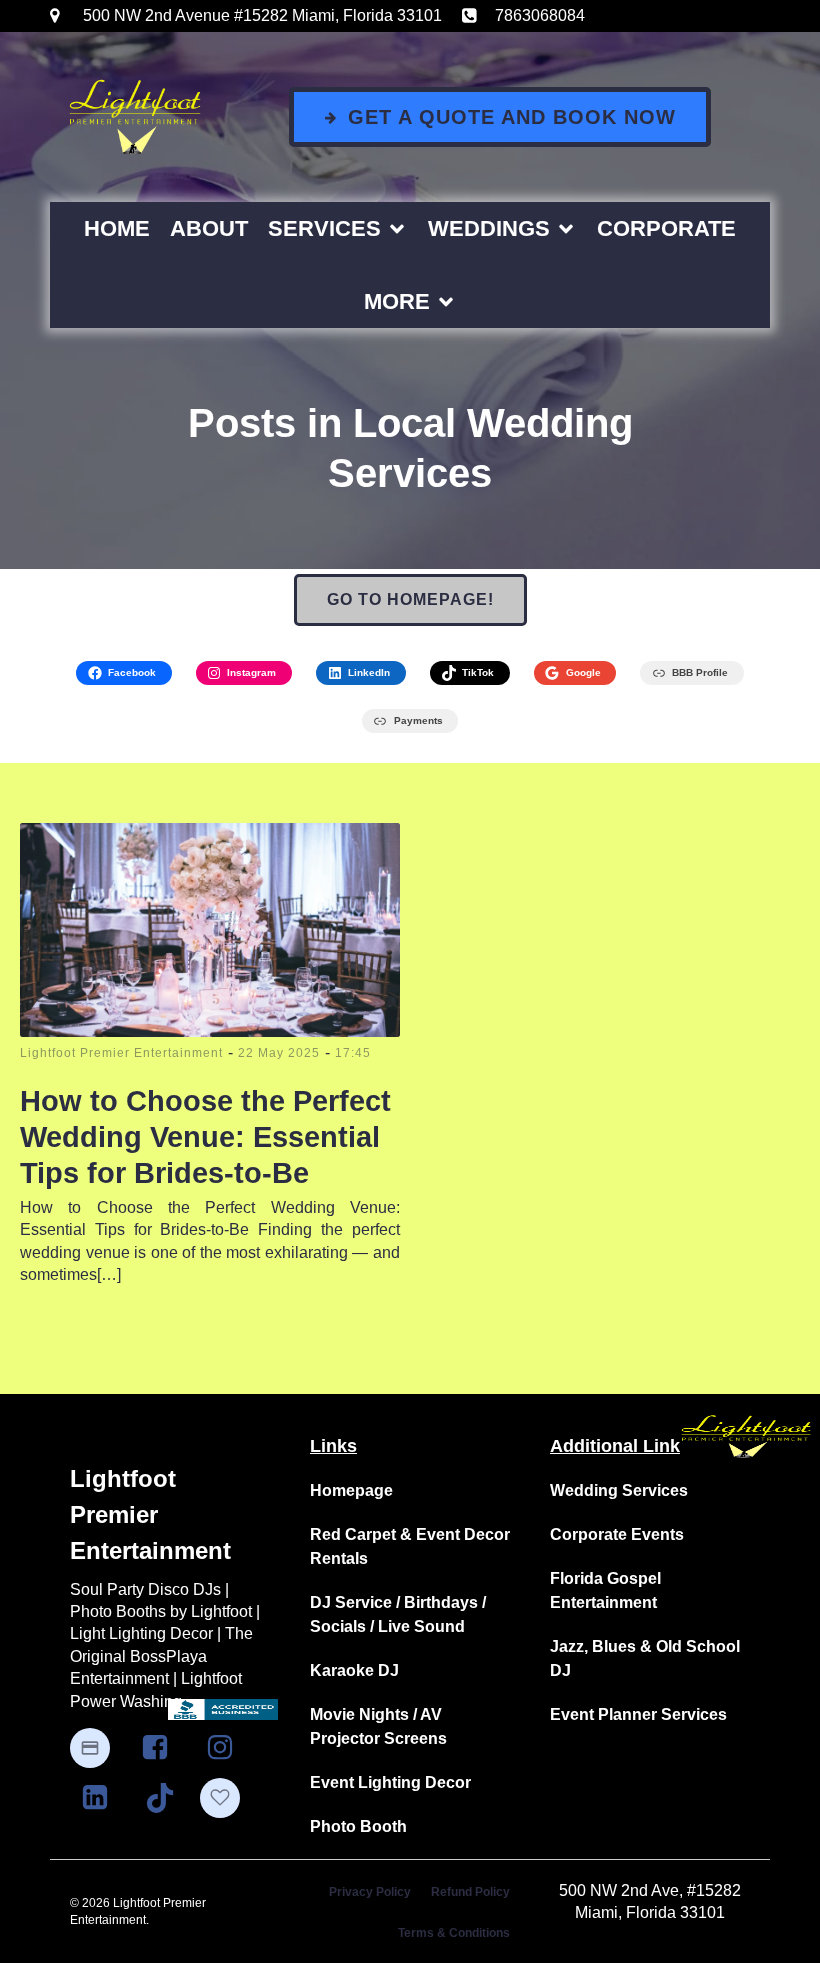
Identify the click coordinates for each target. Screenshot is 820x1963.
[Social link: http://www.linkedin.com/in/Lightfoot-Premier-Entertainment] (102, 1798)
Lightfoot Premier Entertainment (121, 1053)
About (209, 228)
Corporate (666, 228)
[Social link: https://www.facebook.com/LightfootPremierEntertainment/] (162, 1748)
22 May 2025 (279, 1053)
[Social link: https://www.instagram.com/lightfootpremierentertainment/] (227, 1748)
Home (117, 228)
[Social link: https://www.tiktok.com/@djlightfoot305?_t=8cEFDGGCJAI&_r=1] (167, 1798)
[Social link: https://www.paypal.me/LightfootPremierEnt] (100, 1748)
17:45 (353, 1053)
